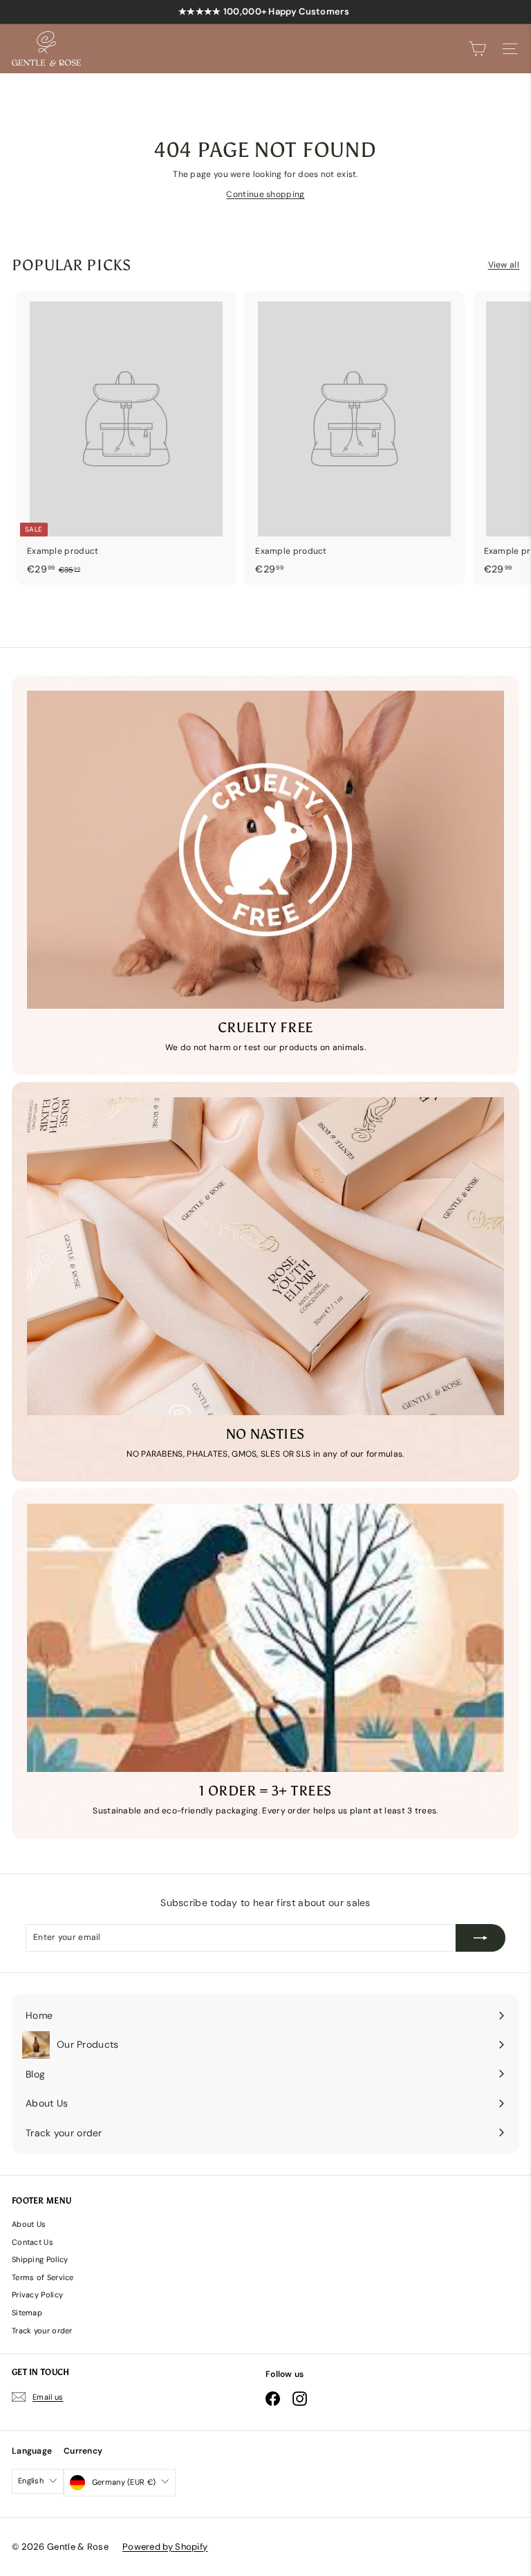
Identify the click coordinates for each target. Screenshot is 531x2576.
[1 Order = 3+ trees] (265, 1638)
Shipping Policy (40, 2259)
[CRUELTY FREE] (265, 850)
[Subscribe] (481, 1938)
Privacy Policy (37, 2295)
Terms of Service (43, 2277)
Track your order (42, 2331)
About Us (29, 2224)
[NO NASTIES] (265, 1256)
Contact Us (32, 2242)
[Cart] (477, 49)
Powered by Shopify (165, 2547)
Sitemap (27, 2313)
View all (504, 265)
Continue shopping (265, 194)
